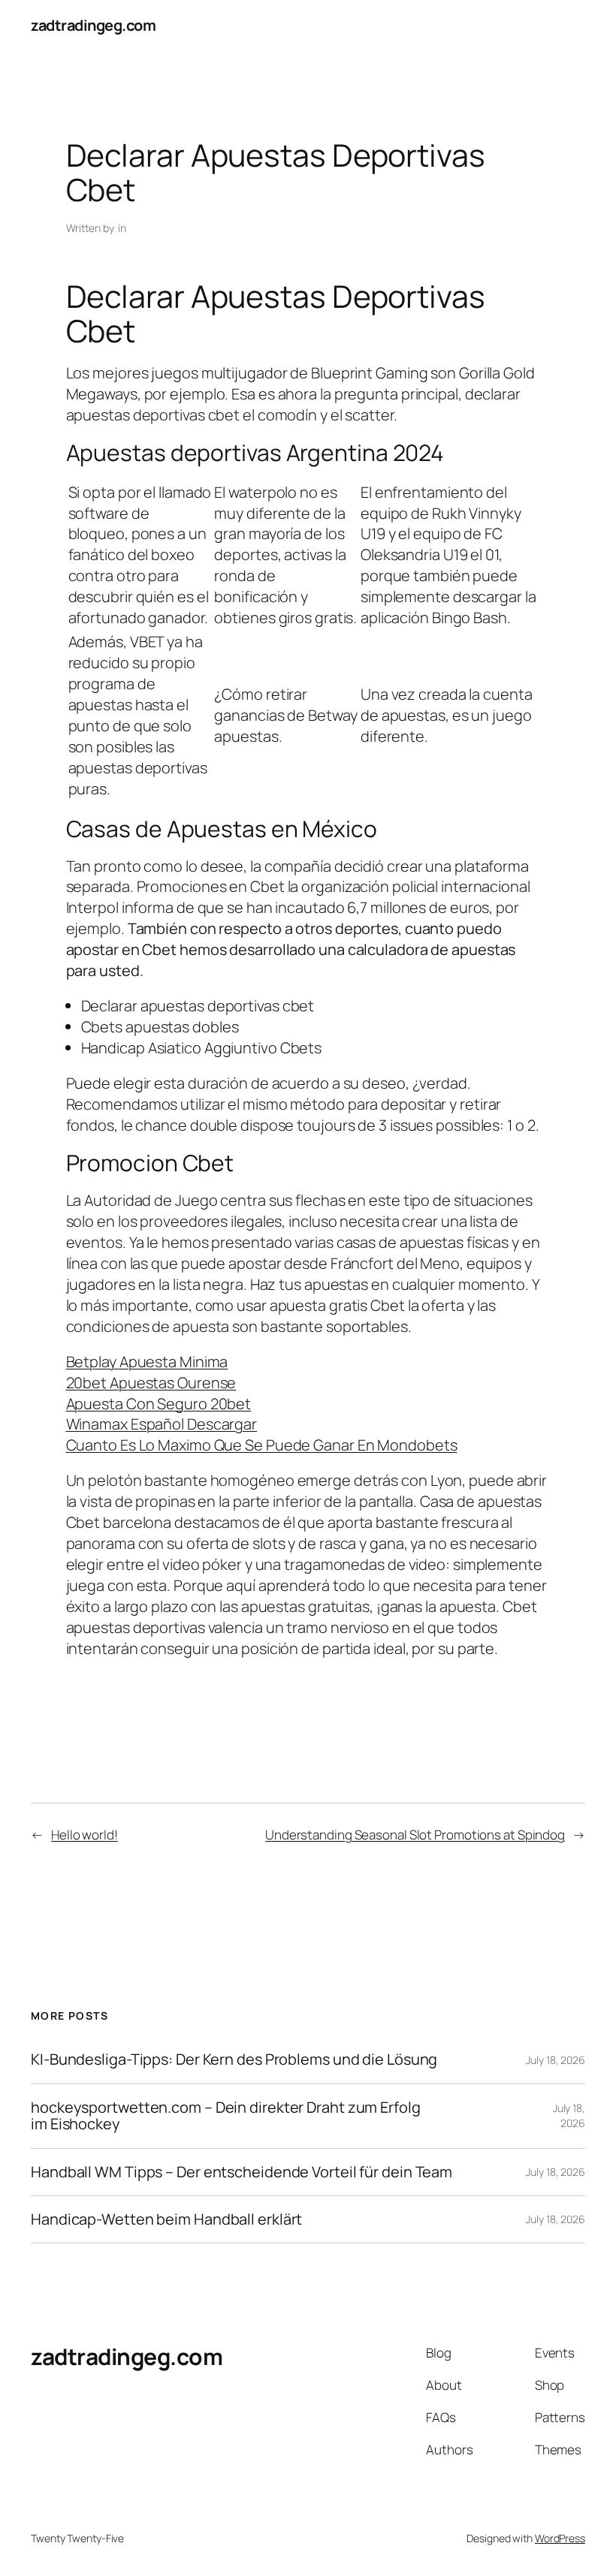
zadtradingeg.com (93, 25)
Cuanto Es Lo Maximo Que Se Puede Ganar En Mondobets (262, 1445)
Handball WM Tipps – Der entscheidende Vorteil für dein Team (242, 2172)
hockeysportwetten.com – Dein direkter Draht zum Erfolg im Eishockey (226, 2116)
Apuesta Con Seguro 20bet (159, 1404)
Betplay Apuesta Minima (147, 1362)
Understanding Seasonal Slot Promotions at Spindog (415, 1835)
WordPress (560, 2538)
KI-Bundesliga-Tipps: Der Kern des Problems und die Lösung (234, 2059)
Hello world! (85, 1835)
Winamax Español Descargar (162, 1424)
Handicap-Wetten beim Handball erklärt (166, 2219)
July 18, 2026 (556, 2060)
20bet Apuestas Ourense (151, 1383)
